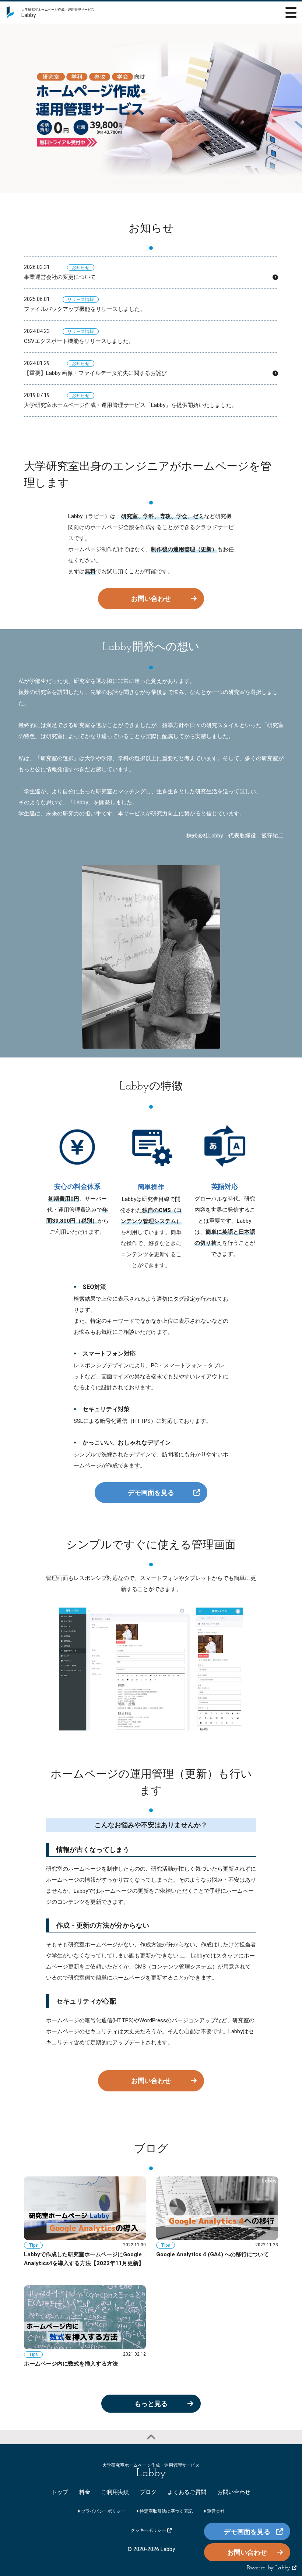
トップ (60, 2492)
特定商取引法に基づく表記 (166, 2511)
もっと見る (151, 2404)
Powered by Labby (270, 2568)
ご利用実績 (115, 2492)
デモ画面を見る (151, 1493)
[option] (151, 108)
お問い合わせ (151, 598)
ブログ (148, 2492)
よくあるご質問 (187, 2492)
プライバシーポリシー (103, 2511)
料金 (85, 2492)
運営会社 (215, 2511)
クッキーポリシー (149, 2530)
